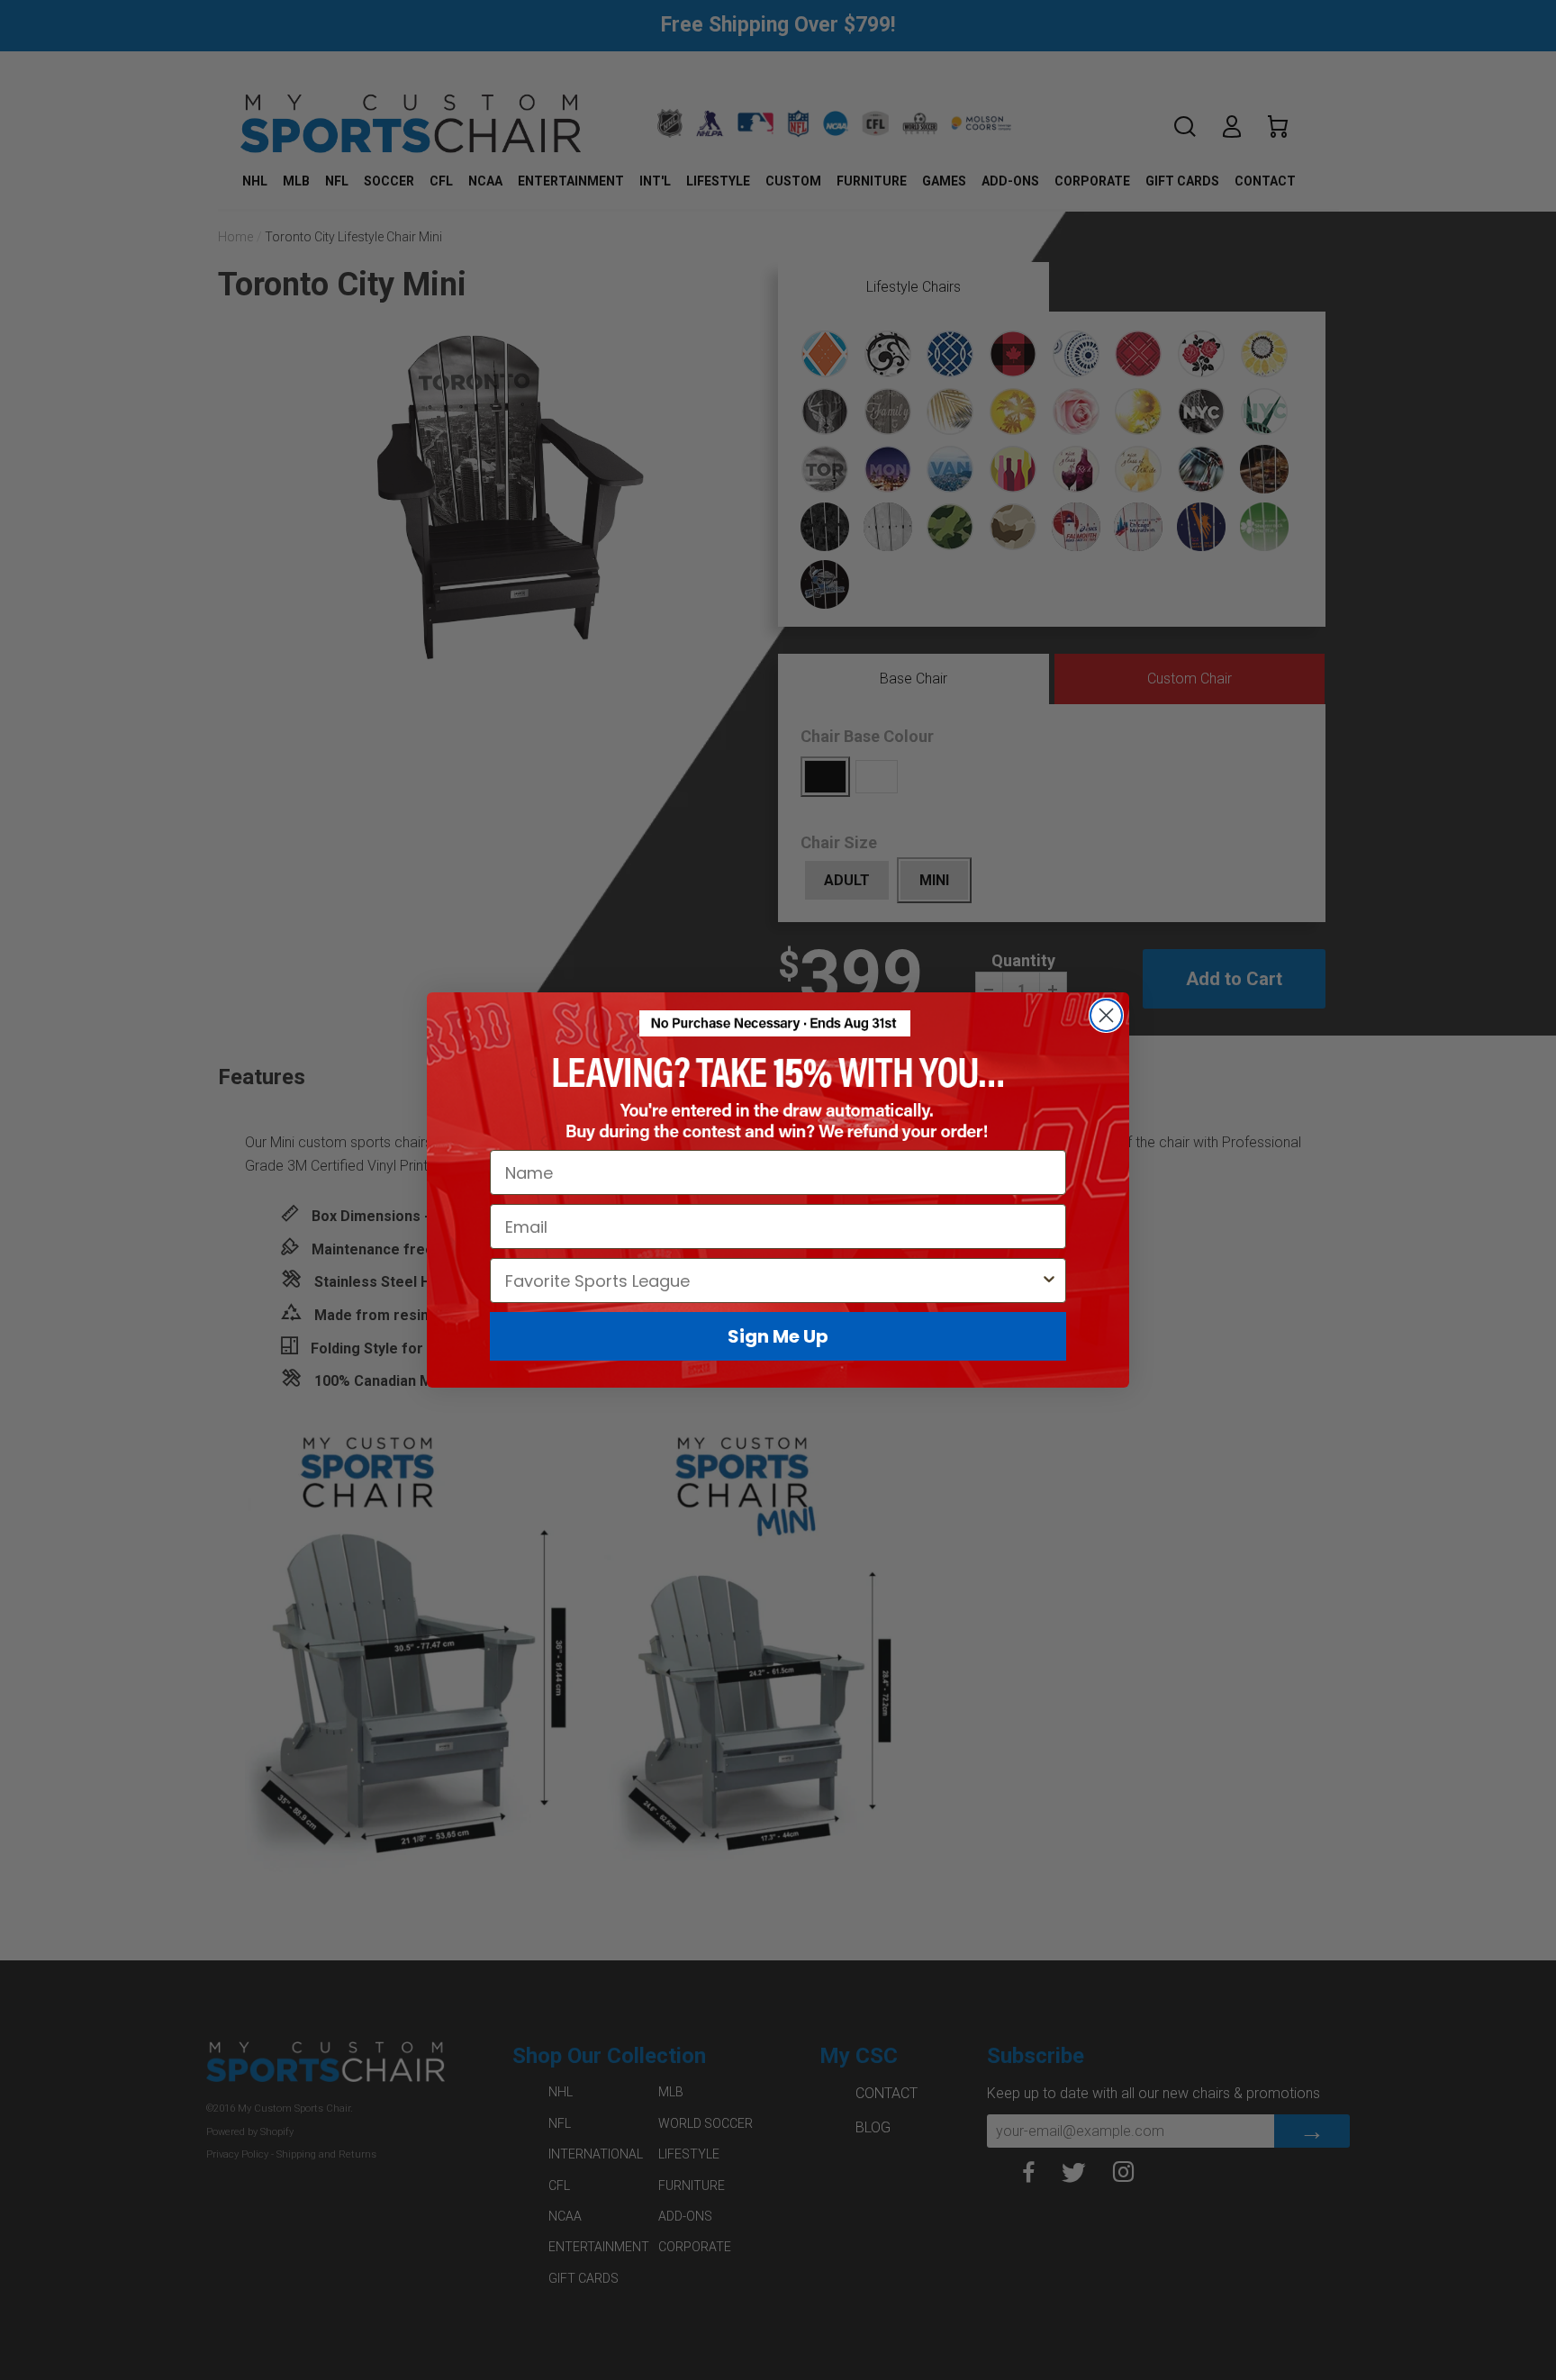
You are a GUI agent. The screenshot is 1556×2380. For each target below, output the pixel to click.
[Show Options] (1049, 1280)
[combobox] (773, 1280)
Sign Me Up (778, 1336)
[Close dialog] (1106, 1015)
